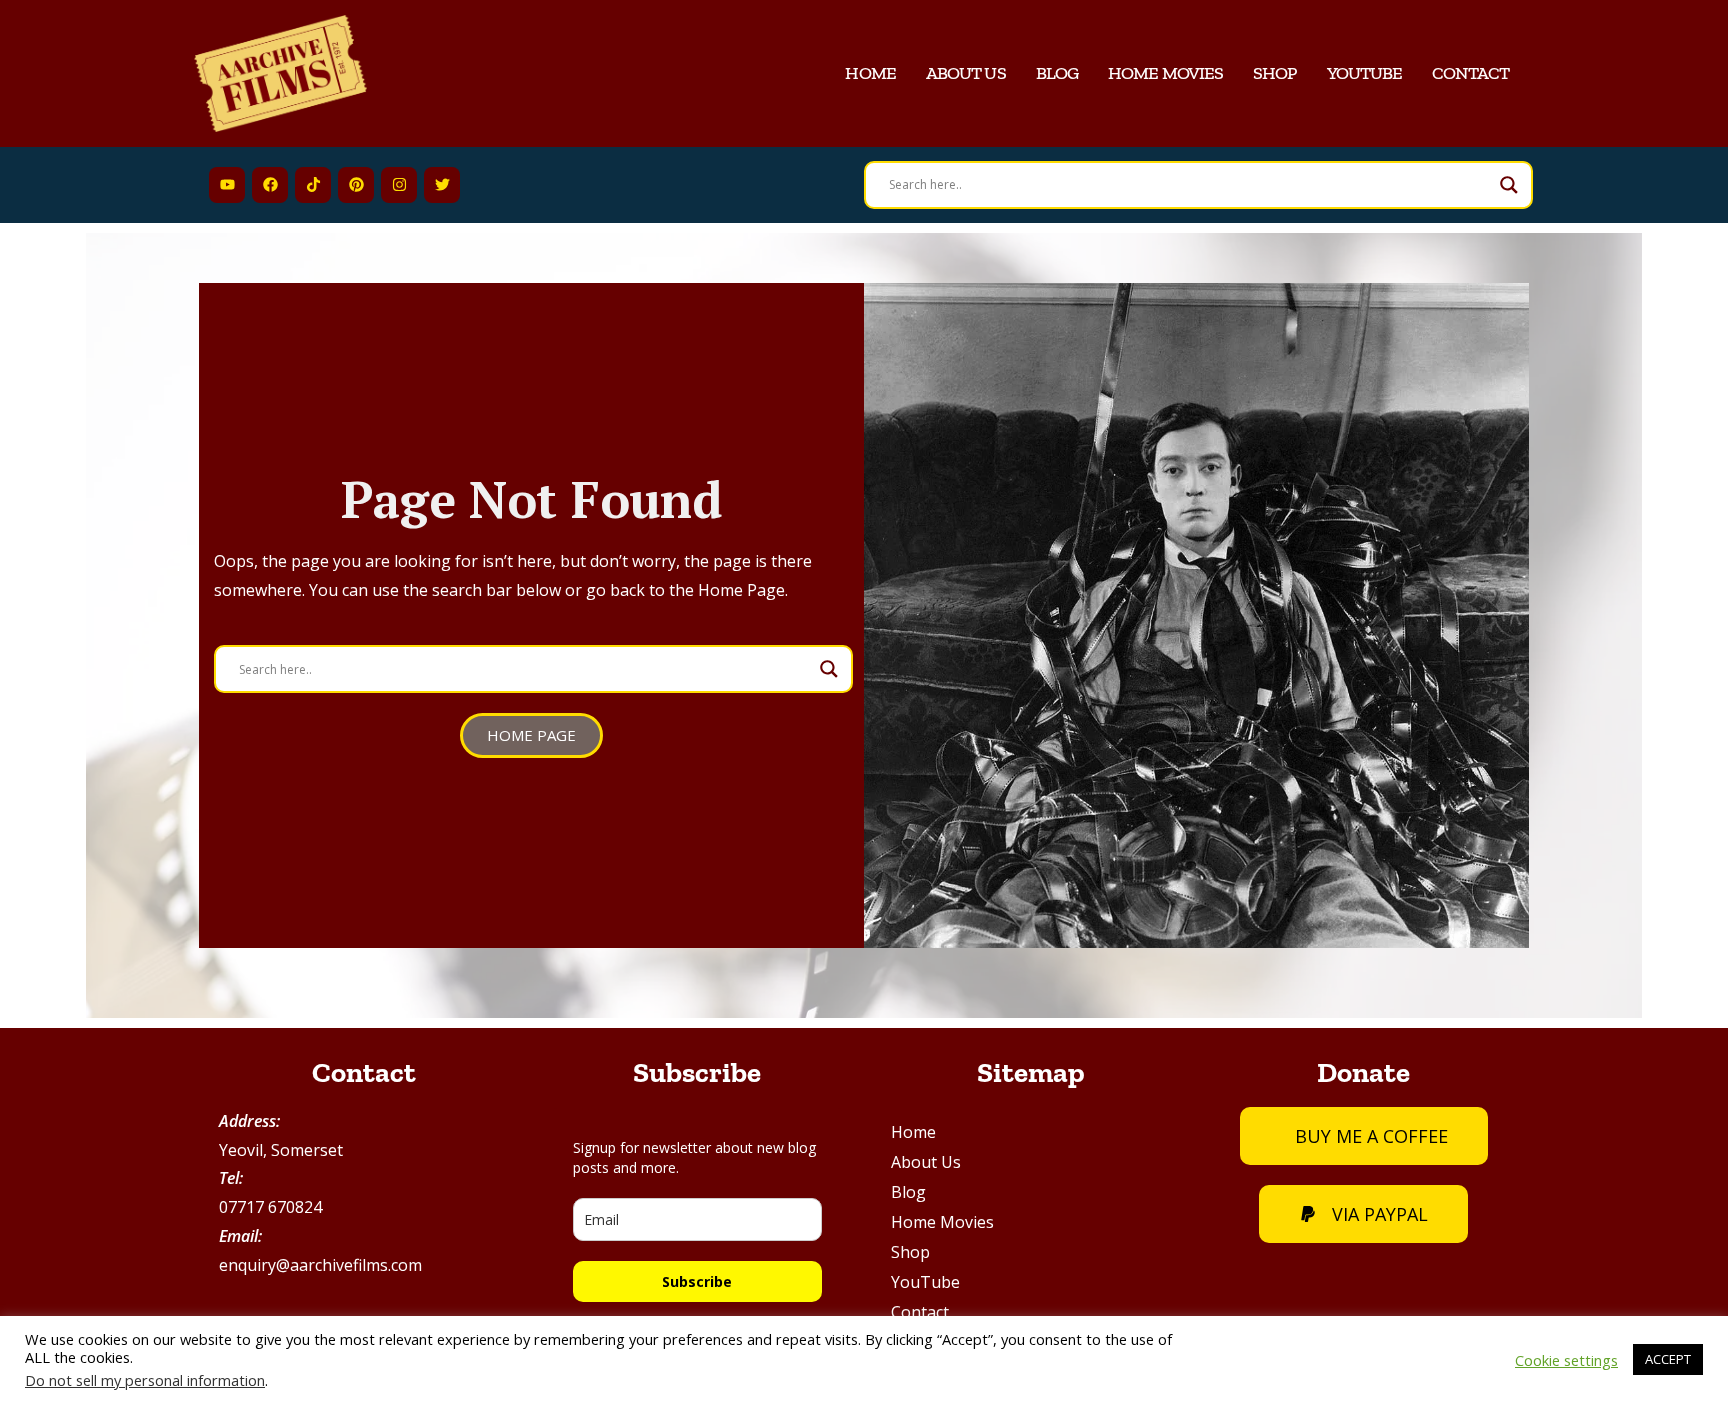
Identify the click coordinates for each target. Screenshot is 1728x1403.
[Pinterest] (356, 185)
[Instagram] (399, 185)
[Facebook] (270, 185)
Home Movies (1165, 73)
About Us (966, 73)
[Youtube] (227, 185)
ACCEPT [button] (1668, 1359)
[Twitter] (442, 185)
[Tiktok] (313, 185)
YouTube (1365, 73)
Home (870, 73)
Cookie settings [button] (1566, 1360)
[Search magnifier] (1509, 185)
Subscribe (697, 1281)
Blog (1057, 73)
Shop (1274, 73)
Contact (1470, 73)
